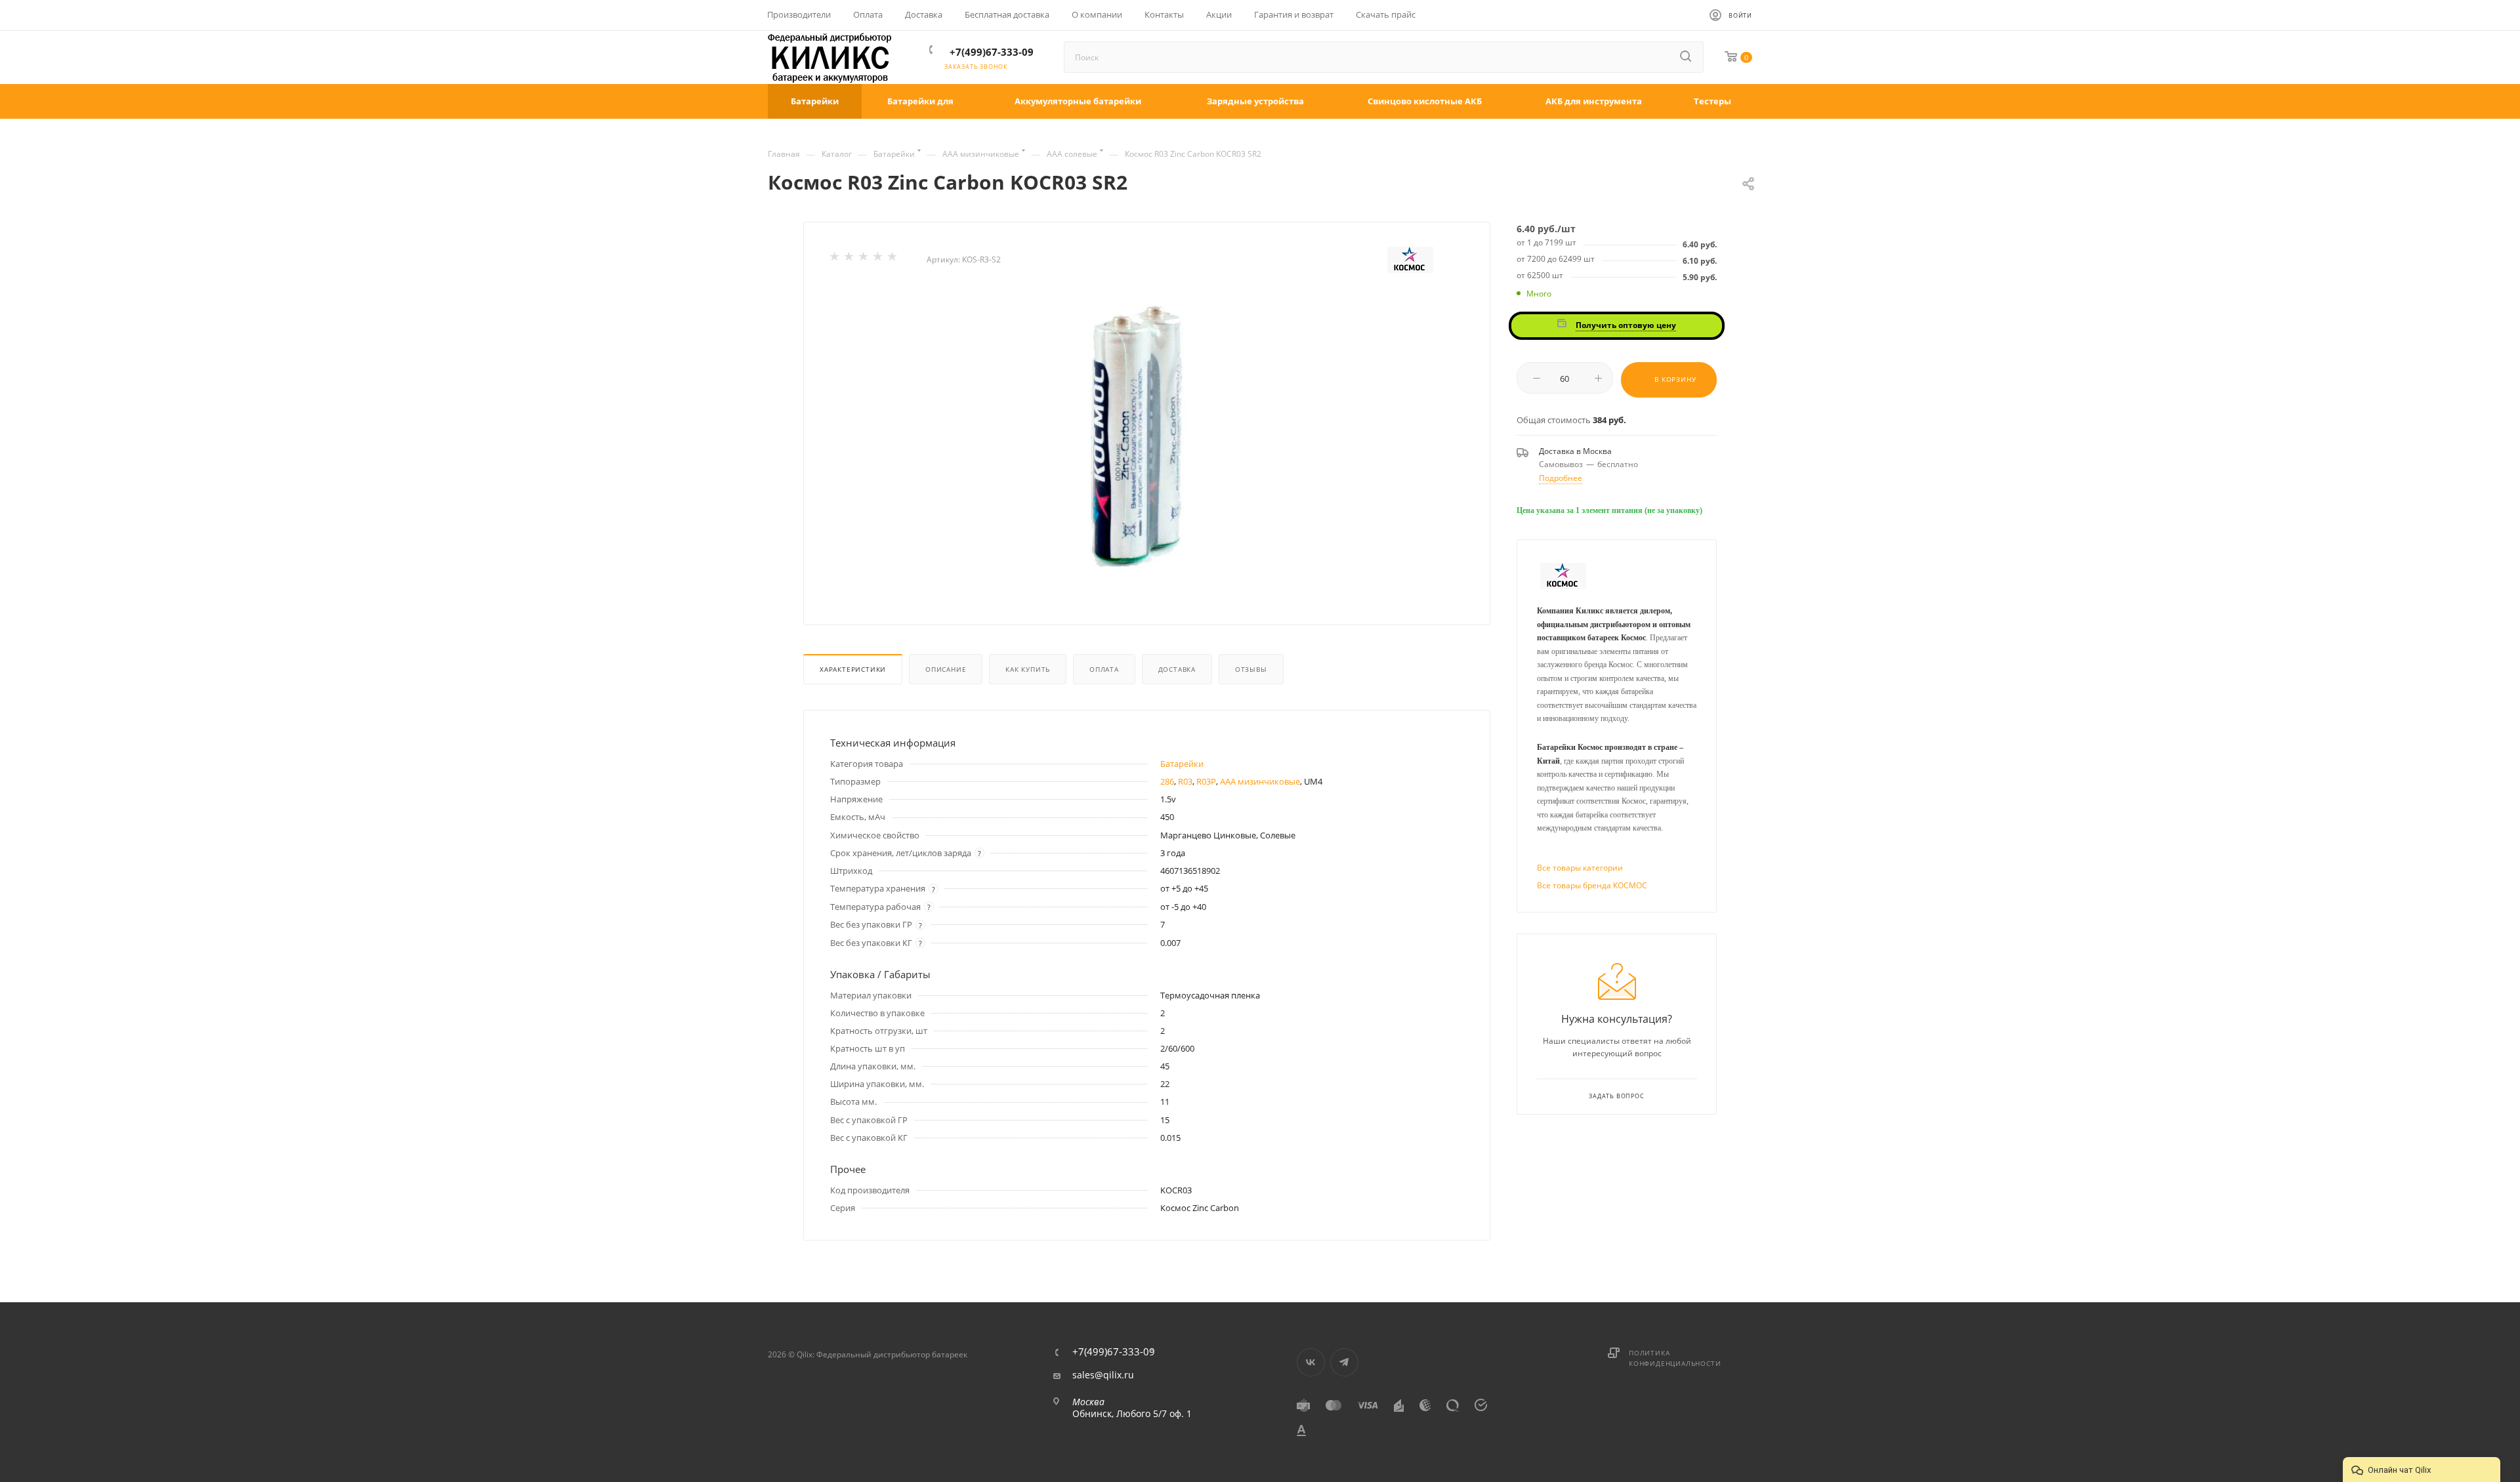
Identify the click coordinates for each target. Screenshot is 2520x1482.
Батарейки (1182, 764)
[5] (893, 259)
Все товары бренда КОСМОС (1592, 885)
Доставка (1177, 669)
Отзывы (1251, 669)
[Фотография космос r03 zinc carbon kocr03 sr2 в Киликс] (1147, 440)
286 (1167, 781)
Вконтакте (1311, 1362)
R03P (1206, 781)
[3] (864, 259)
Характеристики (853, 669)
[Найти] (1687, 57)
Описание (946, 669)
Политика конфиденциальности (1675, 1358)
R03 (1185, 781)
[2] (850, 259)
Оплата (1104, 669)
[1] (835, 259)
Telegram (1344, 1362)
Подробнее (1561, 478)
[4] (879, 259)
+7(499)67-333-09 (992, 52)
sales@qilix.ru (1103, 1375)
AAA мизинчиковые (1260, 781)
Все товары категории (1580, 868)
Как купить (1028, 669)
